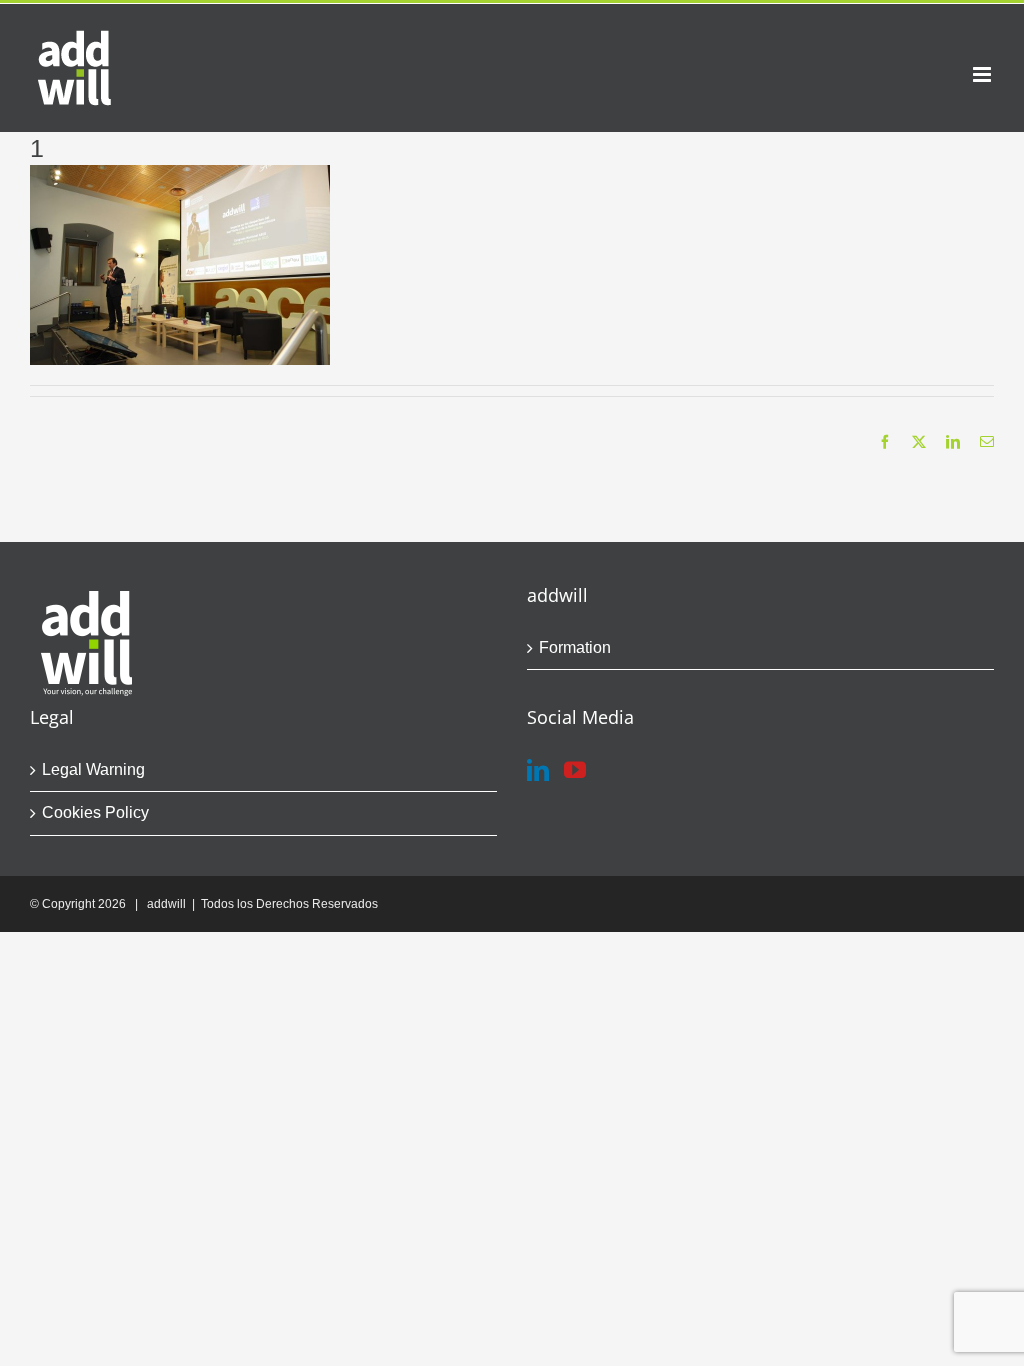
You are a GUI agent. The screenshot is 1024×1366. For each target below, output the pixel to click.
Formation (575, 647)
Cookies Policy (95, 812)
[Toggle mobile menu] (983, 74)
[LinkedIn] (538, 770)
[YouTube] (575, 770)
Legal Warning (93, 769)
